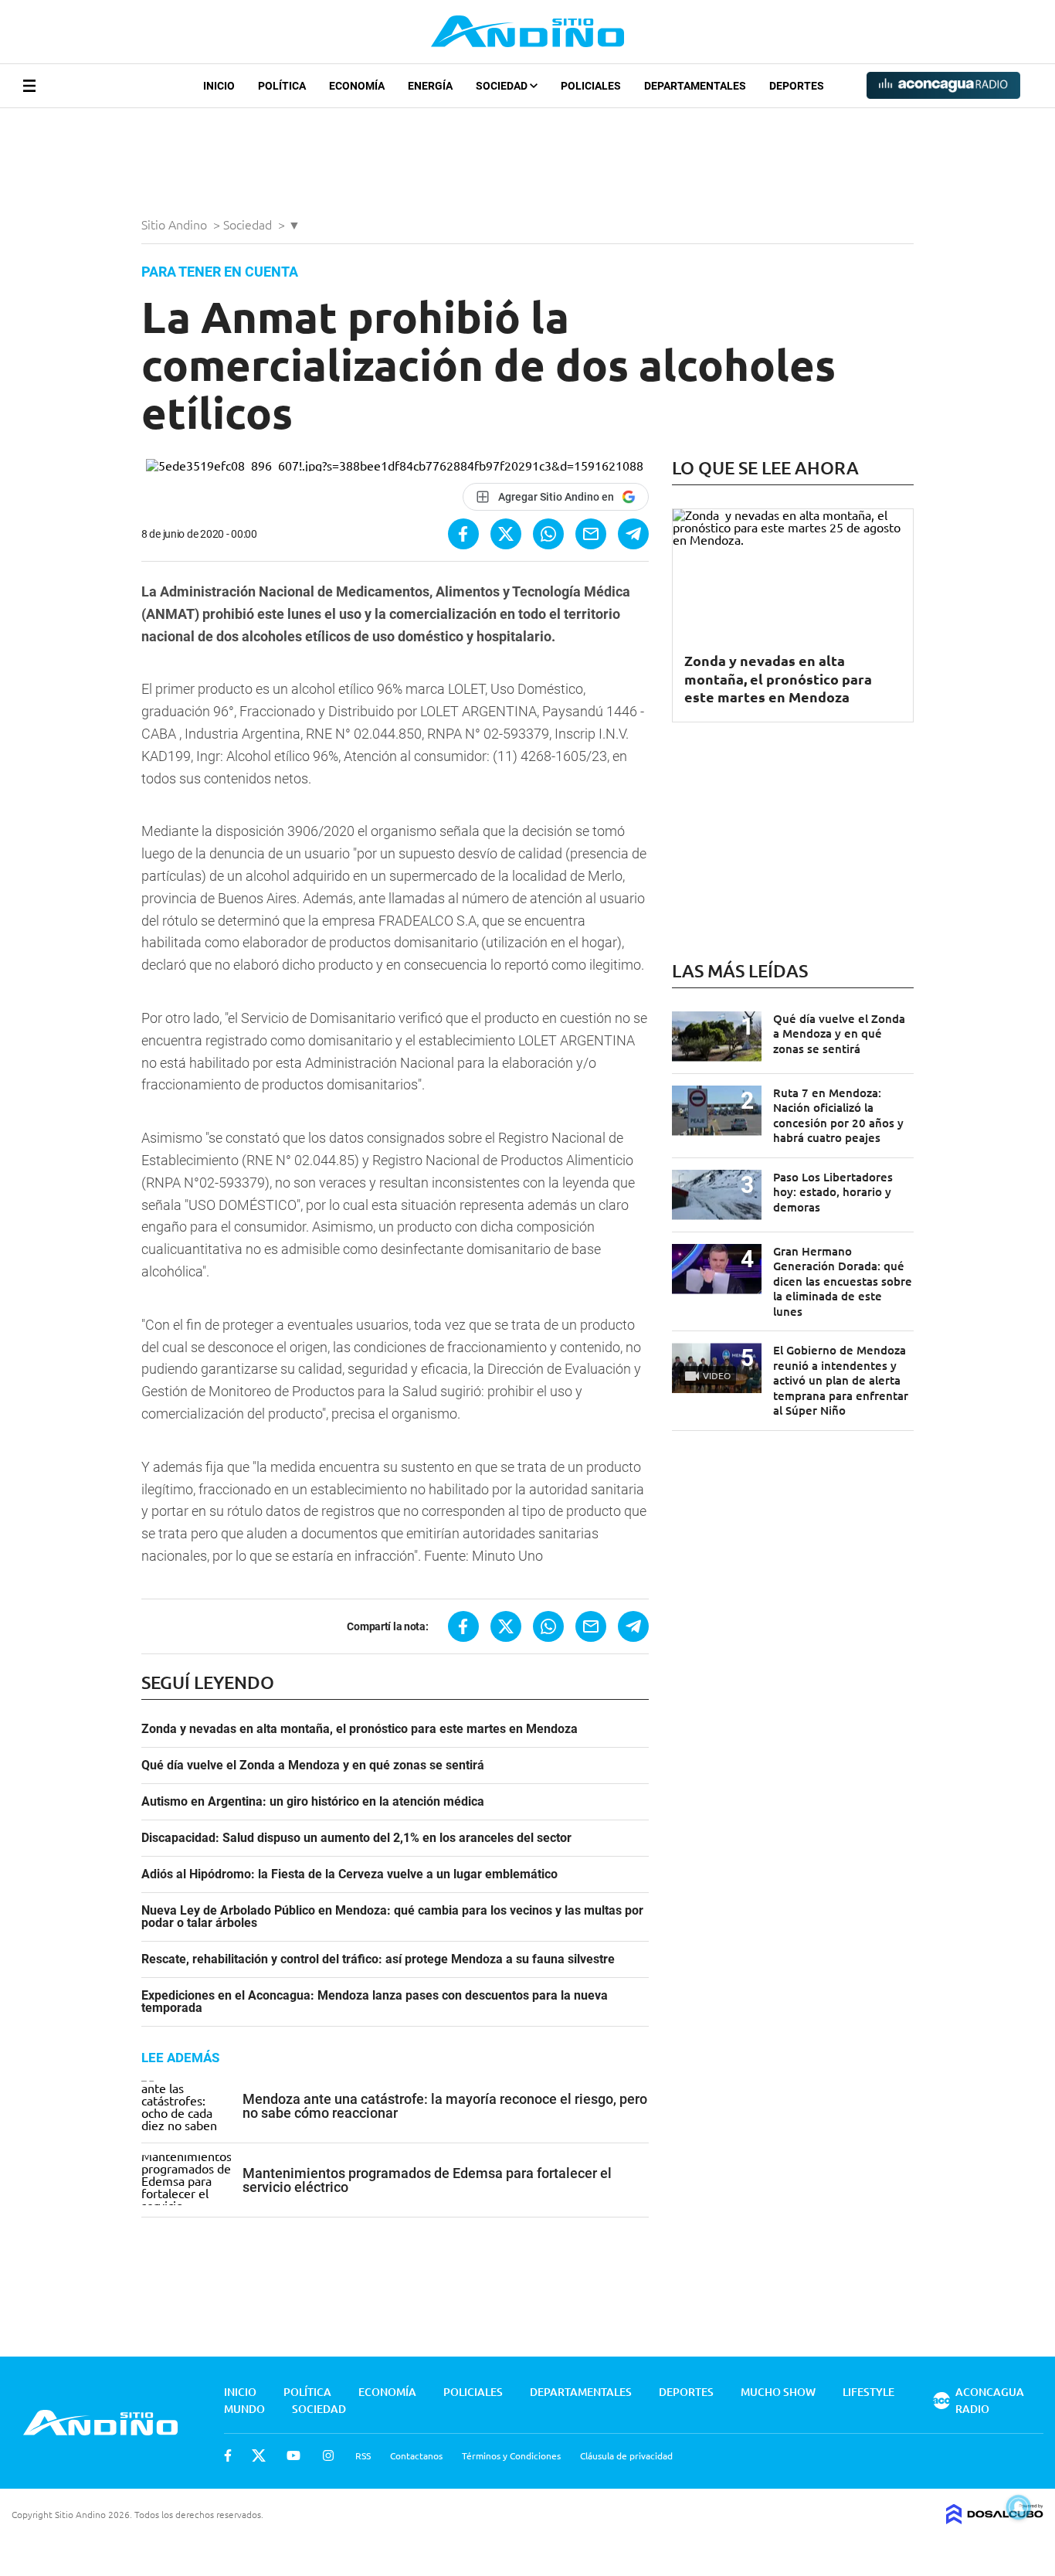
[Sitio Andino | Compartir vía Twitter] (506, 534)
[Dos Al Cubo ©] (995, 2519)
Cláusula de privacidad (626, 2455)
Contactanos (416, 2455)
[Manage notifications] (1019, 2507)
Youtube (293, 2455)
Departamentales (695, 86)
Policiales (591, 86)
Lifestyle (868, 2392)
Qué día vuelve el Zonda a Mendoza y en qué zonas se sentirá (313, 1765)
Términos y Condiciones (511, 2455)
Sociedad (503, 86)
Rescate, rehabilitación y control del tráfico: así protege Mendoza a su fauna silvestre (378, 1959)
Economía (357, 86)
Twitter (259, 2455)
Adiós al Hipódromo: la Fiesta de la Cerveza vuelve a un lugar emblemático (349, 1874)
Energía (430, 86)
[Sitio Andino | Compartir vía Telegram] (633, 534)
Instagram (328, 2455)
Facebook (228, 2455)
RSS (363, 2455)
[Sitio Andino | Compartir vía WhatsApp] (548, 534)
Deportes (797, 86)
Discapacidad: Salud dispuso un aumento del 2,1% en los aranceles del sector (356, 1838)
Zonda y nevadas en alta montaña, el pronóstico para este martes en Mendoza (360, 1729)
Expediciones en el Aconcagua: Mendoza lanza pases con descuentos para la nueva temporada (375, 2002)
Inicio (219, 86)
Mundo (244, 2409)
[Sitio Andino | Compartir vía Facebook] (463, 534)
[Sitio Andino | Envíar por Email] (591, 534)
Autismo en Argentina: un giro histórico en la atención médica (313, 1802)
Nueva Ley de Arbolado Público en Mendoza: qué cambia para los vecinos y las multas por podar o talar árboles (392, 1917)
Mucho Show (778, 2392)
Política (282, 86)
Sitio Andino (176, 224)
